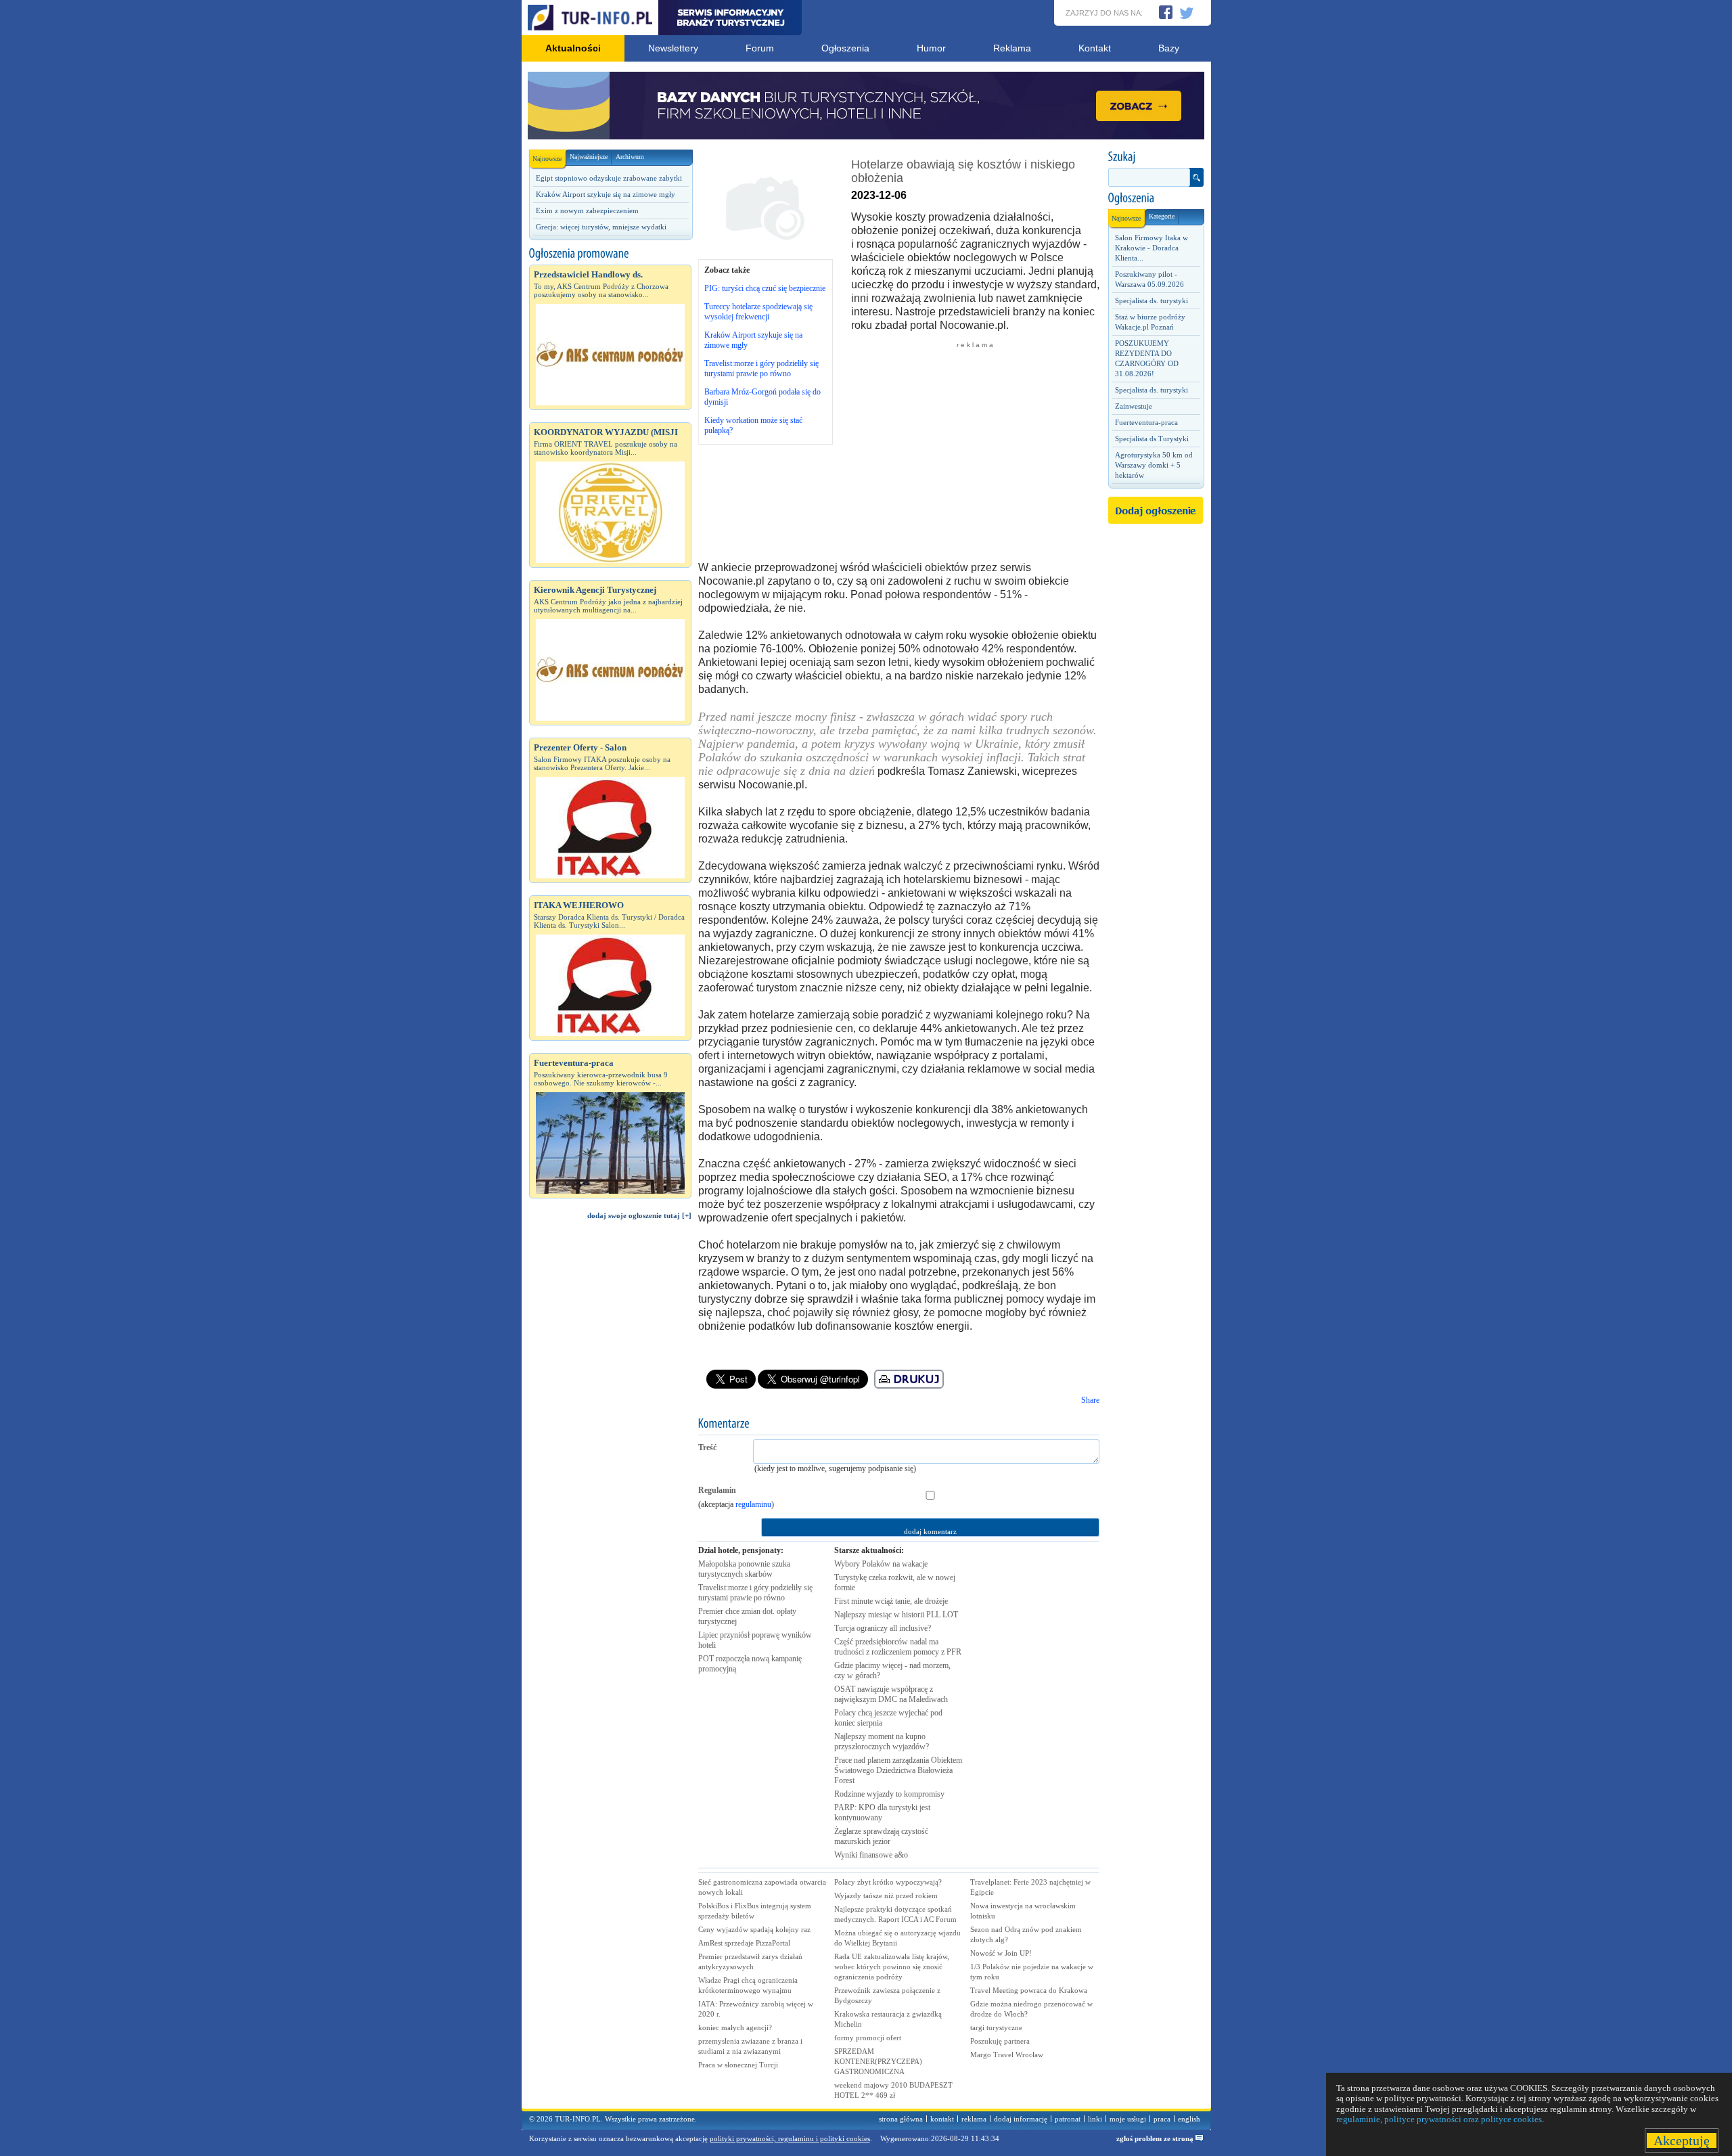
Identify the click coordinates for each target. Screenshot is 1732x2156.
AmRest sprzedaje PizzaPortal (744, 1943)
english (1189, 2119)
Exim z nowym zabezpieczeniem (587, 210)
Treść (707, 1447)
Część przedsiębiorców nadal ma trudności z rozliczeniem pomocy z (898, 1647)
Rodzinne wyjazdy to (889, 1794)
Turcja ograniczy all (883, 1628)
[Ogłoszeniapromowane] (610, 254)
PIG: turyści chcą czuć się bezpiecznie (765, 288)
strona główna (901, 2119)
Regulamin (717, 1490)
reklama (974, 2119)
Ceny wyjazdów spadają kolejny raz (754, 1929)
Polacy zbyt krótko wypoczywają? (888, 1882)
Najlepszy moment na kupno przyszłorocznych (882, 1742)
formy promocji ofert (868, 2038)
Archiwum (630, 157)
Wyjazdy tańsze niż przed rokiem (886, 1895)
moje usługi (1128, 2119)
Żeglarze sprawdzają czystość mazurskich (881, 1836)
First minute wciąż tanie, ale (891, 1601)
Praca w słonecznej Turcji (738, 2065)
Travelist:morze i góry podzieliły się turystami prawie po (755, 1593)
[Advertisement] (610, 1459)
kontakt (942, 2119)
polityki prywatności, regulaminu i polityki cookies (790, 2138)
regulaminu (753, 1504)
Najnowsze (547, 159)
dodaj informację (1021, 2119)
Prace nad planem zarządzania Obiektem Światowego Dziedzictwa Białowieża (898, 1770)
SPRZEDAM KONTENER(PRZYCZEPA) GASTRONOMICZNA (878, 2061)
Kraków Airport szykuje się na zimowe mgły (606, 194)
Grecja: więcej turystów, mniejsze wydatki (601, 227)
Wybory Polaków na (881, 1564)
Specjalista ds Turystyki (1152, 439)
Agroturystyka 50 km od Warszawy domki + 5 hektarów (1154, 465)
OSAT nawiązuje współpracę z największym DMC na (891, 1694)
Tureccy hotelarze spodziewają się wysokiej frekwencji (758, 312)
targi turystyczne (996, 2027)
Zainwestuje (1134, 406)
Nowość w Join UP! (1001, 1953)
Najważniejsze (589, 157)
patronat (1068, 2119)
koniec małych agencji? (735, 2027)
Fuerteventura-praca (1146, 422)
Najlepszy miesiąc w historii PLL (896, 1615)
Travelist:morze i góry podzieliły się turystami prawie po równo (761, 368)
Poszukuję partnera (1000, 2041)
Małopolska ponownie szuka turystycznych (744, 1569)
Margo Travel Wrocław (1007, 2054)
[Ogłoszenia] (1156, 198)
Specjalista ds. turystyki (1152, 300)
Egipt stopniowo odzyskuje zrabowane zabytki (609, 178)
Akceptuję (1682, 2140)
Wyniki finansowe (871, 1855)
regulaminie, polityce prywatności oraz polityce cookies (1439, 2119)
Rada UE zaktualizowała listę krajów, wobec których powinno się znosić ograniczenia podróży (892, 1967)
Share (1090, 1400)
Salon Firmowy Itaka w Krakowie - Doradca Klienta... (1152, 248)
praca (1162, 2119)
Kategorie (1162, 216)
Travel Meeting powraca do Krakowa (1029, 1990)
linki (1095, 2119)
